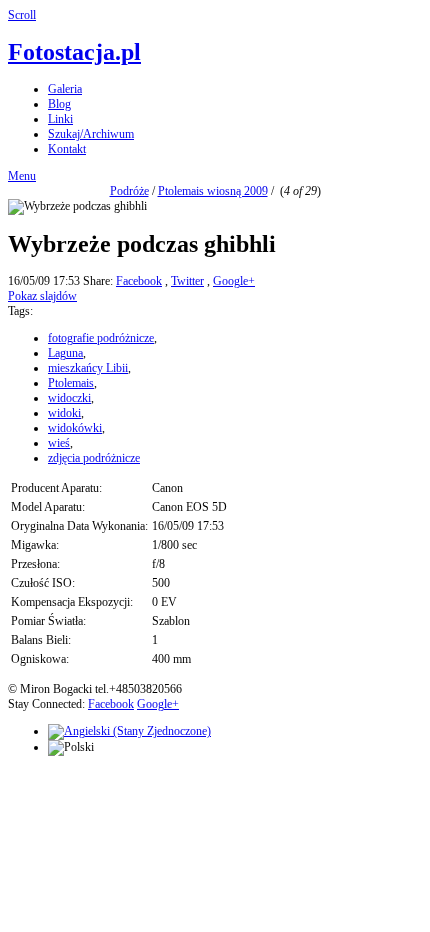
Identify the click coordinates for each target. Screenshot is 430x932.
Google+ (234, 281)
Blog (59, 104)
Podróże (129, 191)
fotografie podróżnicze (101, 338)
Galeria (65, 89)
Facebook (139, 281)
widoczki (69, 398)
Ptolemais (71, 383)
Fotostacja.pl (74, 52)
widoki (64, 413)
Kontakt (67, 149)
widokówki (75, 428)
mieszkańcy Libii (88, 368)
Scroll (22, 15)
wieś (59, 443)
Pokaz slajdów (42, 296)
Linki (60, 119)
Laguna (65, 353)
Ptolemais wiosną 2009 (213, 191)
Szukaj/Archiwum (91, 134)
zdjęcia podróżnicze (94, 458)
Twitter (187, 281)
